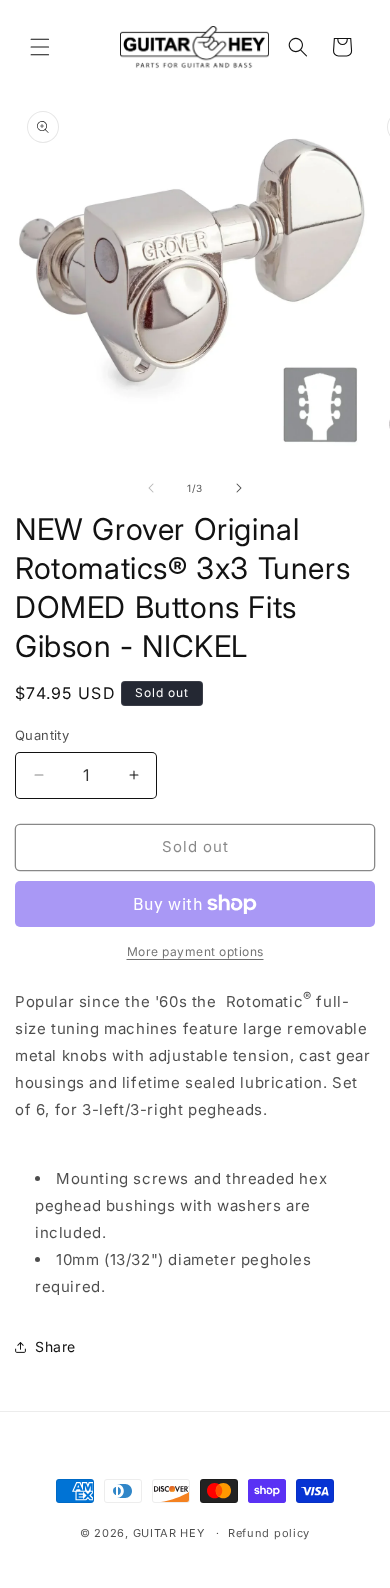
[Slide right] (239, 488)
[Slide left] (151, 488)
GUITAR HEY (169, 1533)
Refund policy (269, 1533)
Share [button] (55, 1346)
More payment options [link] (195, 951)
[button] (40, 47)
